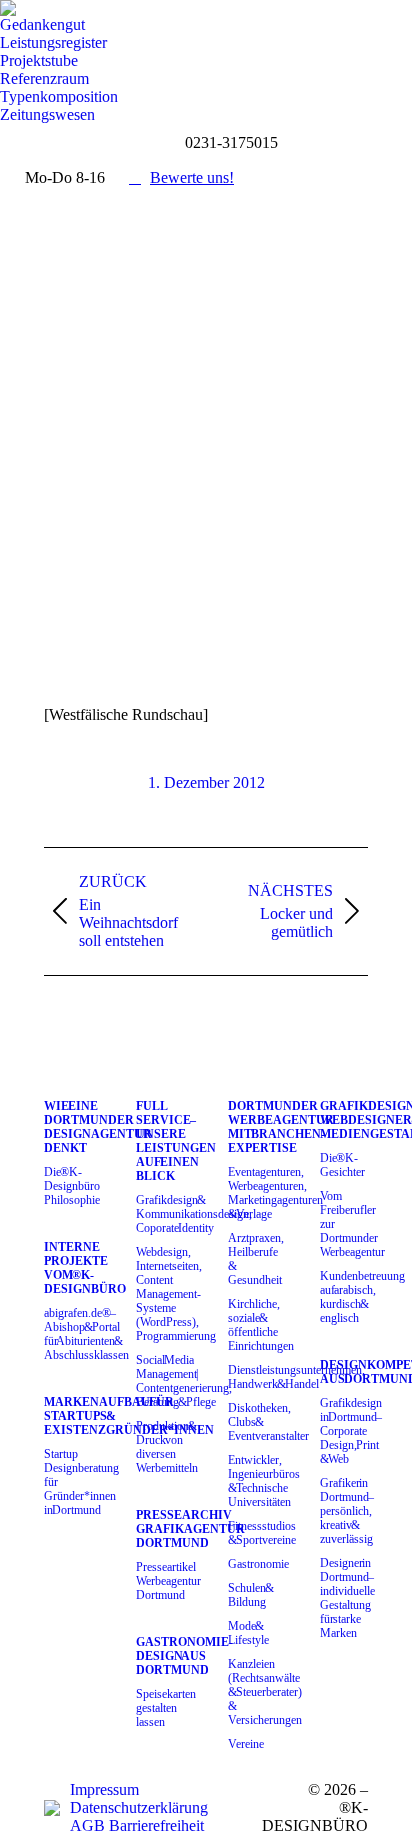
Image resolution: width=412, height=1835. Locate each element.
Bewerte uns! (192, 177)
